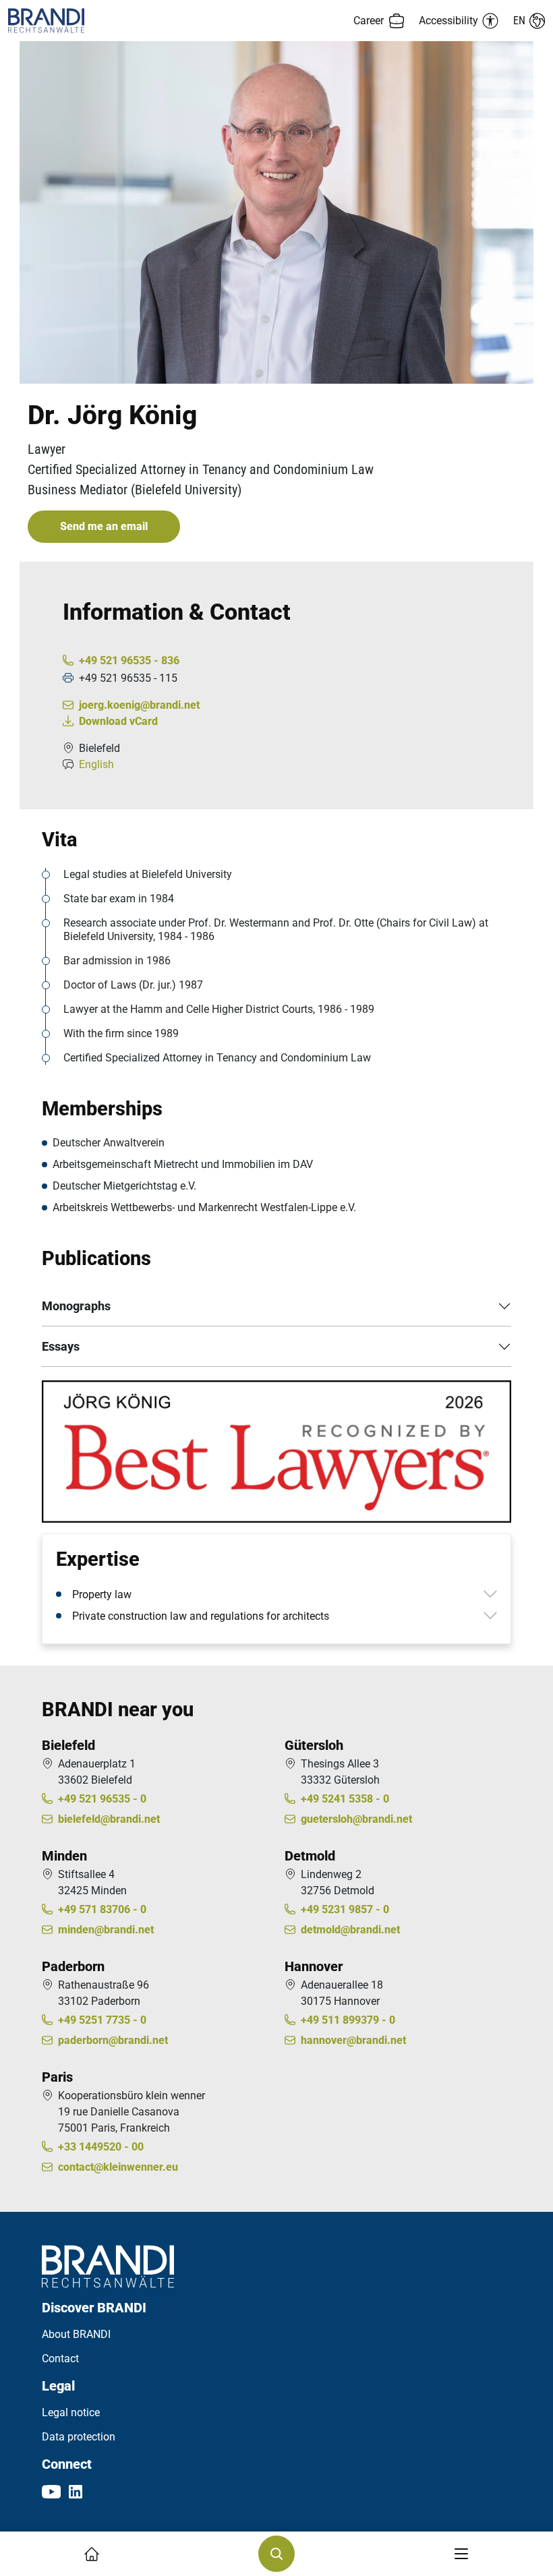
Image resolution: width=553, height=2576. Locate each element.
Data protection (79, 2437)
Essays (61, 1346)
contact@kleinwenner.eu (118, 2167)
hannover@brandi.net (353, 2040)
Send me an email (104, 526)
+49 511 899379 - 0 (348, 2020)
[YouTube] (51, 2491)
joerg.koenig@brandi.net (139, 705)
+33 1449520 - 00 (101, 2147)
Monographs (76, 1306)
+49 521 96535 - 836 (129, 661)
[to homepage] (142, 21)
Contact (60, 2359)
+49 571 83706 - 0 (102, 1909)
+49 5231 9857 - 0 (345, 1909)
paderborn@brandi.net (113, 2040)
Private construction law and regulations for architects (201, 1616)
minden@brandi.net (106, 1930)
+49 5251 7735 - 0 (102, 2020)
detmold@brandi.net (350, 1930)
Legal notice (71, 2412)
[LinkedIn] (76, 2491)
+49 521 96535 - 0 (102, 1799)
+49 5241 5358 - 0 (345, 1799)
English (96, 764)
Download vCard (118, 721)
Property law (102, 1594)
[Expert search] (276, 2554)
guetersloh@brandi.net (356, 1819)
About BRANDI (76, 2334)
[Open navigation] (461, 2554)
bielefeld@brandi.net (109, 1819)
